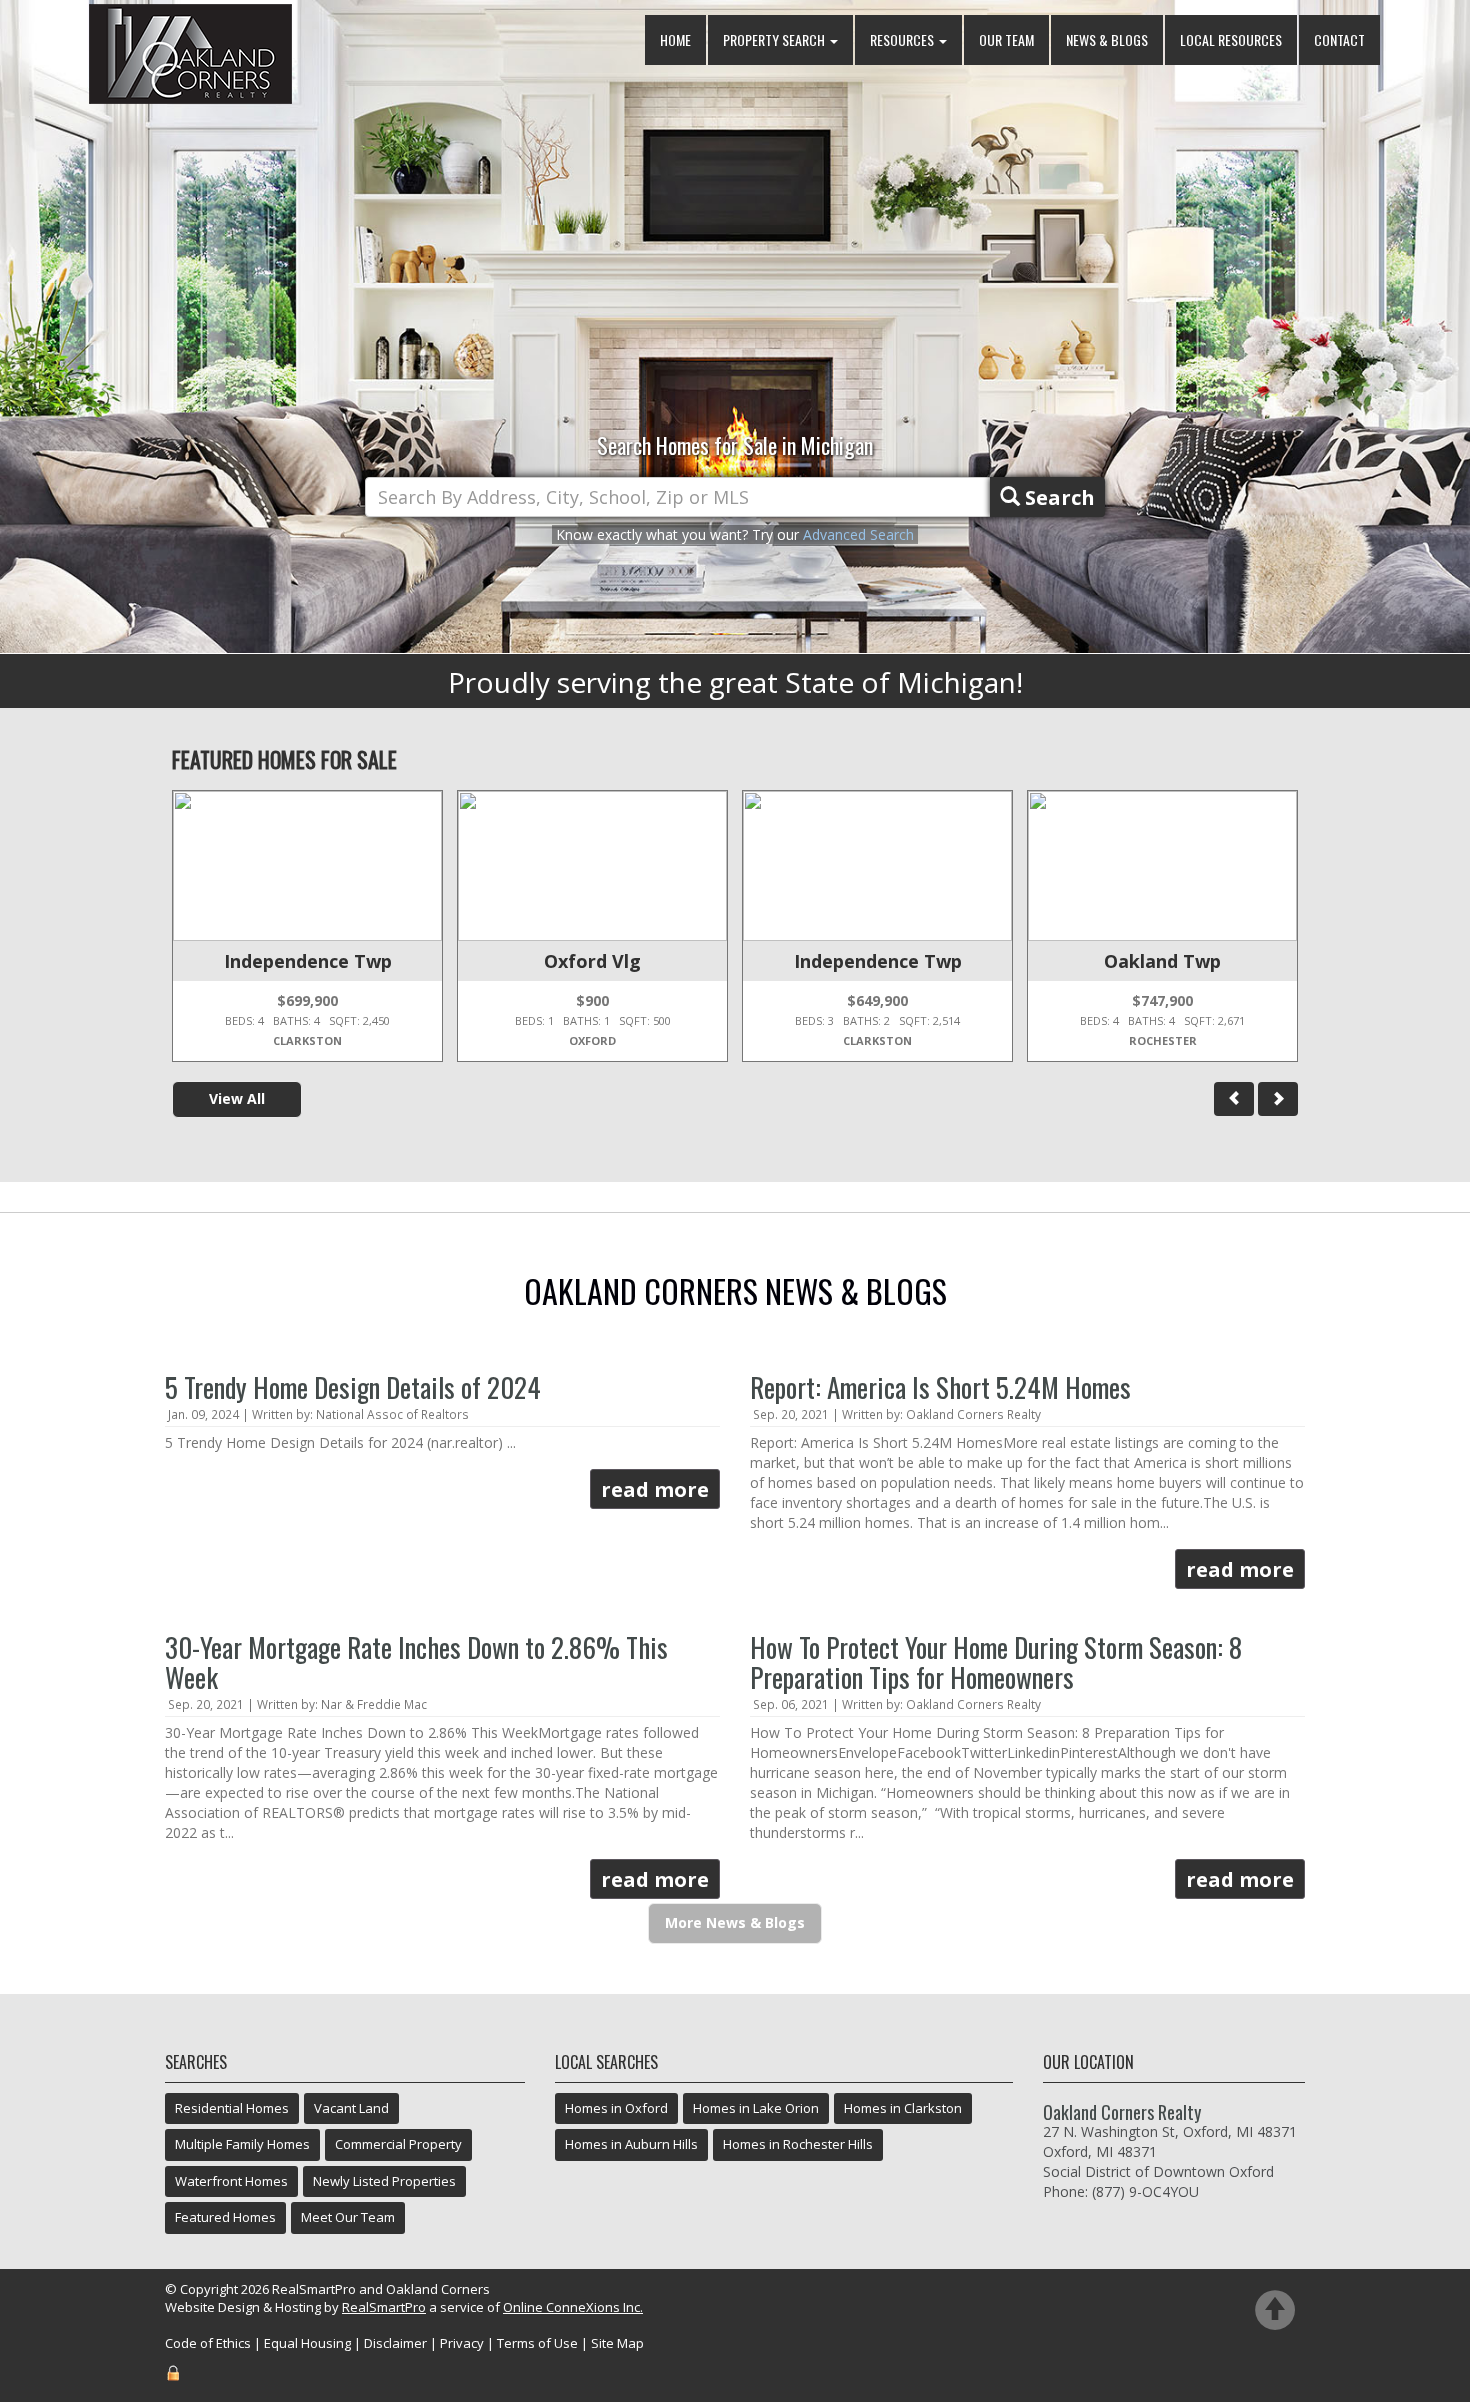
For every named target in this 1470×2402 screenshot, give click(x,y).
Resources (903, 39)
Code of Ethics (208, 2343)
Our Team (1006, 39)
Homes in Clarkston (903, 2108)
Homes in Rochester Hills (798, 2144)
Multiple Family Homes (242, 2144)
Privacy (462, 2343)
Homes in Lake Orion (756, 2108)
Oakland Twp (1162, 961)
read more (655, 1489)
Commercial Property (398, 2144)
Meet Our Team (348, 2217)
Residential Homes (232, 2108)
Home (675, 39)
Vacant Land (351, 2108)
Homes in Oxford (616, 2108)
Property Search (775, 39)
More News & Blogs (735, 1922)
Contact (1339, 39)
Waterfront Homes (231, 2181)
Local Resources (1231, 39)
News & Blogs (1107, 39)
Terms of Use (537, 2343)
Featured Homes (225, 2217)
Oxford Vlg (592, 961)
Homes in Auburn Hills (631, 2144)
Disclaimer (395, 2343)
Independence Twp (308, 961)
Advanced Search (858, 534)
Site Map (617, 2343)
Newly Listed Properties (384, 2181)
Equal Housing (307, 2343)
